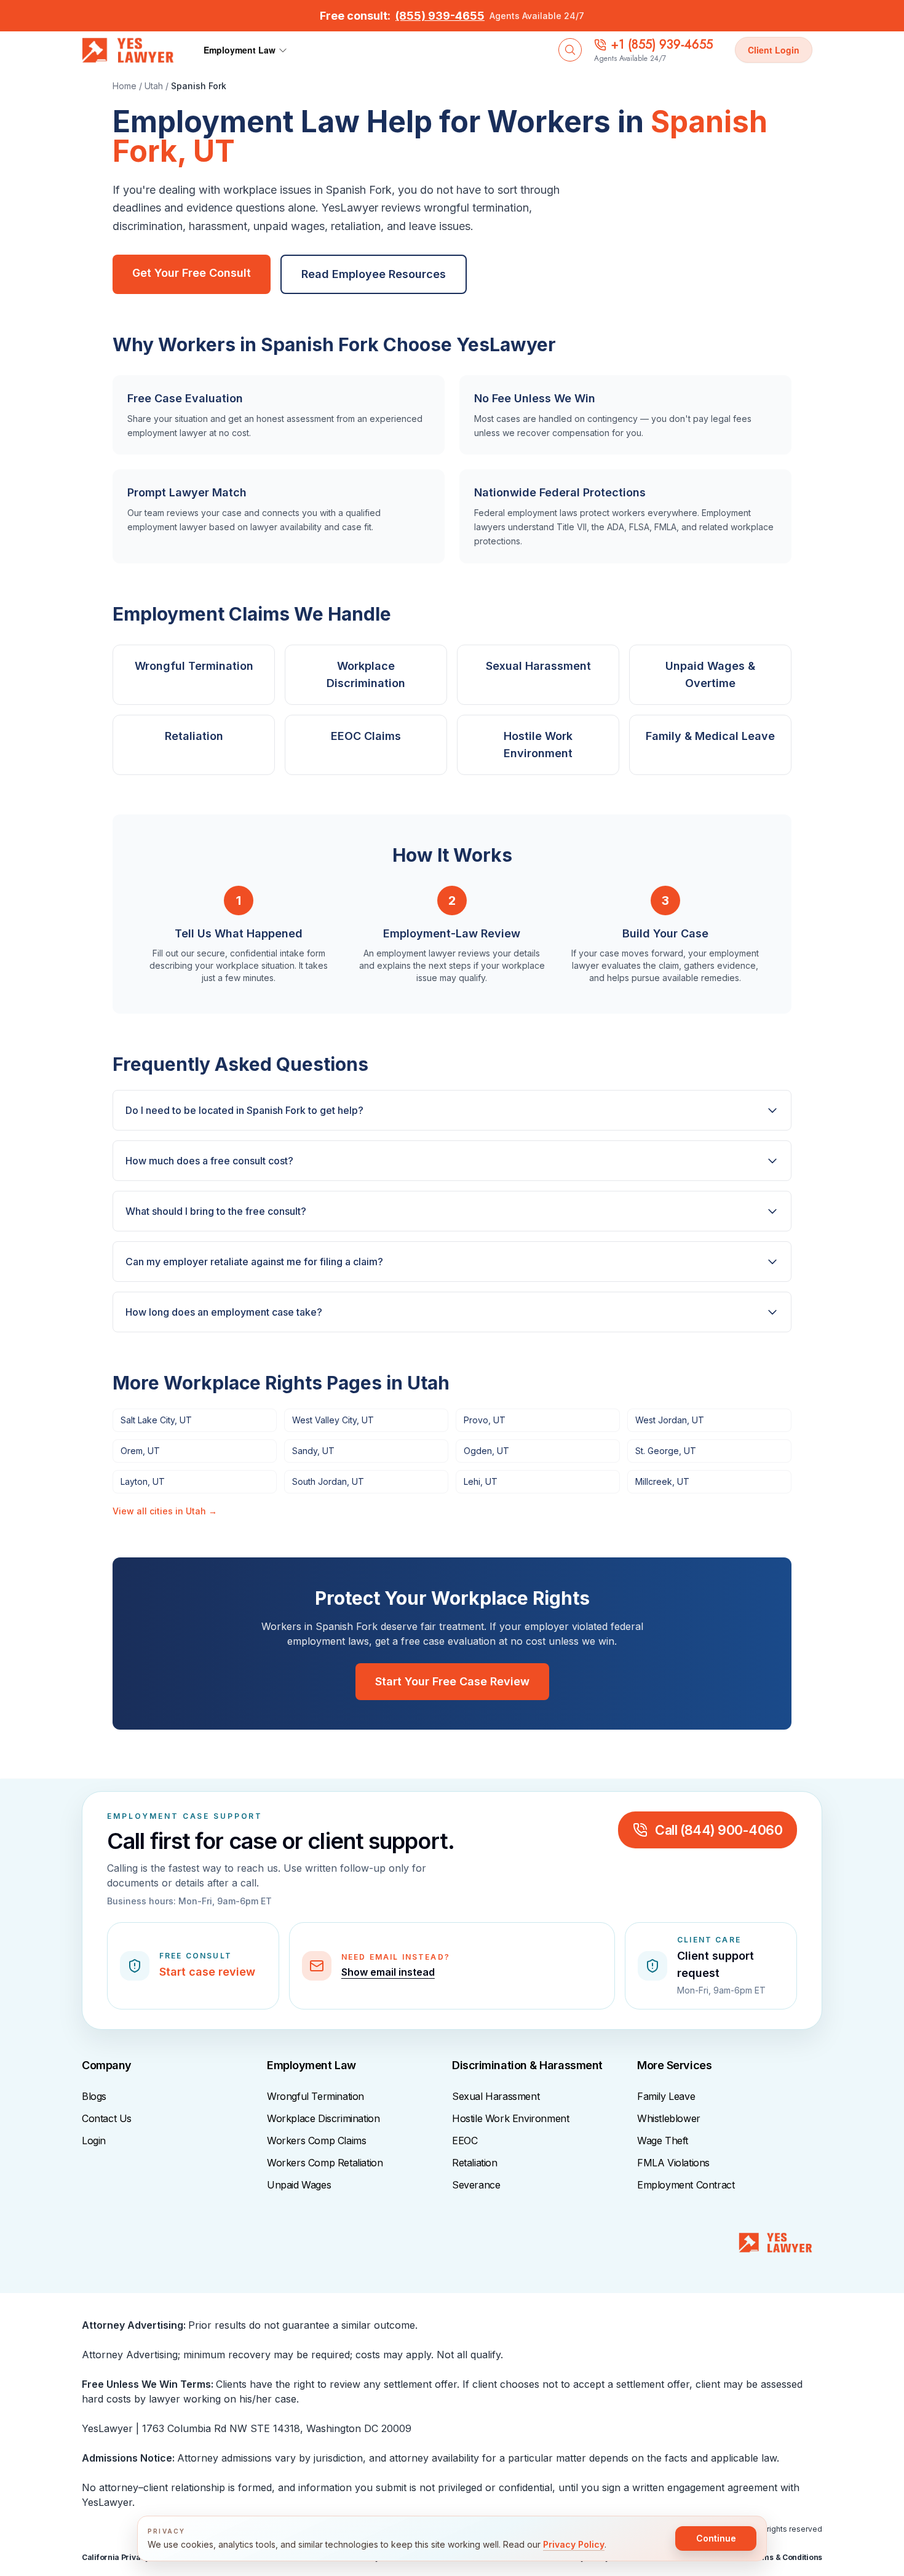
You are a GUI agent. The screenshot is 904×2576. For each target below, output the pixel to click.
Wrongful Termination (315, 2096)
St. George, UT (666, 1451)
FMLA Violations (673, 2163)
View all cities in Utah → (165, 1511)
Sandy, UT (313, 1451)
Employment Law (240, 50)
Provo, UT (485, 1420)
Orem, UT (140, 1451)
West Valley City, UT (333, 1420)
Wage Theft (663, 2141)
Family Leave (666, 2096)
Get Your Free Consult (192, 273)
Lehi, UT (481, 1481)
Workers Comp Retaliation (325, 2163)
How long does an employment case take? (224, 1312)
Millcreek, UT (662, 1481)
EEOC (465, 2141)
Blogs (94, 2096)
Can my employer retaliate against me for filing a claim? (254, 1262)
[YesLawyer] (775, 2248)
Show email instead (388, 1972)
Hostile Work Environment (510, 2118)
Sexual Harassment (496, 2096)
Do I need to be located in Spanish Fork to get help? (244, 1110)
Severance (476, 2185)
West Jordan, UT (670, 1420)
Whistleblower (669, 2118)
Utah (154, 86)
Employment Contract (686, 2185)
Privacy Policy (574, 2544)
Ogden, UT (486, 1451)
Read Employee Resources (374, 274)
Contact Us (107, 2118)
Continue (716, 2538)
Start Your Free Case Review (452, 1681)
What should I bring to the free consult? (216, 1211)
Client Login (774, 50)
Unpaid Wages (299, 2185)
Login (94, 2141)
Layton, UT (143, 1481)
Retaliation (475, 2163)
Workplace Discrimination (323, 2118)
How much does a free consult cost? (209, 1161)
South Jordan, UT (328, 1481)
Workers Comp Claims (316, 2141)
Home (125, 86)
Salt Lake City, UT (156, 1420)
